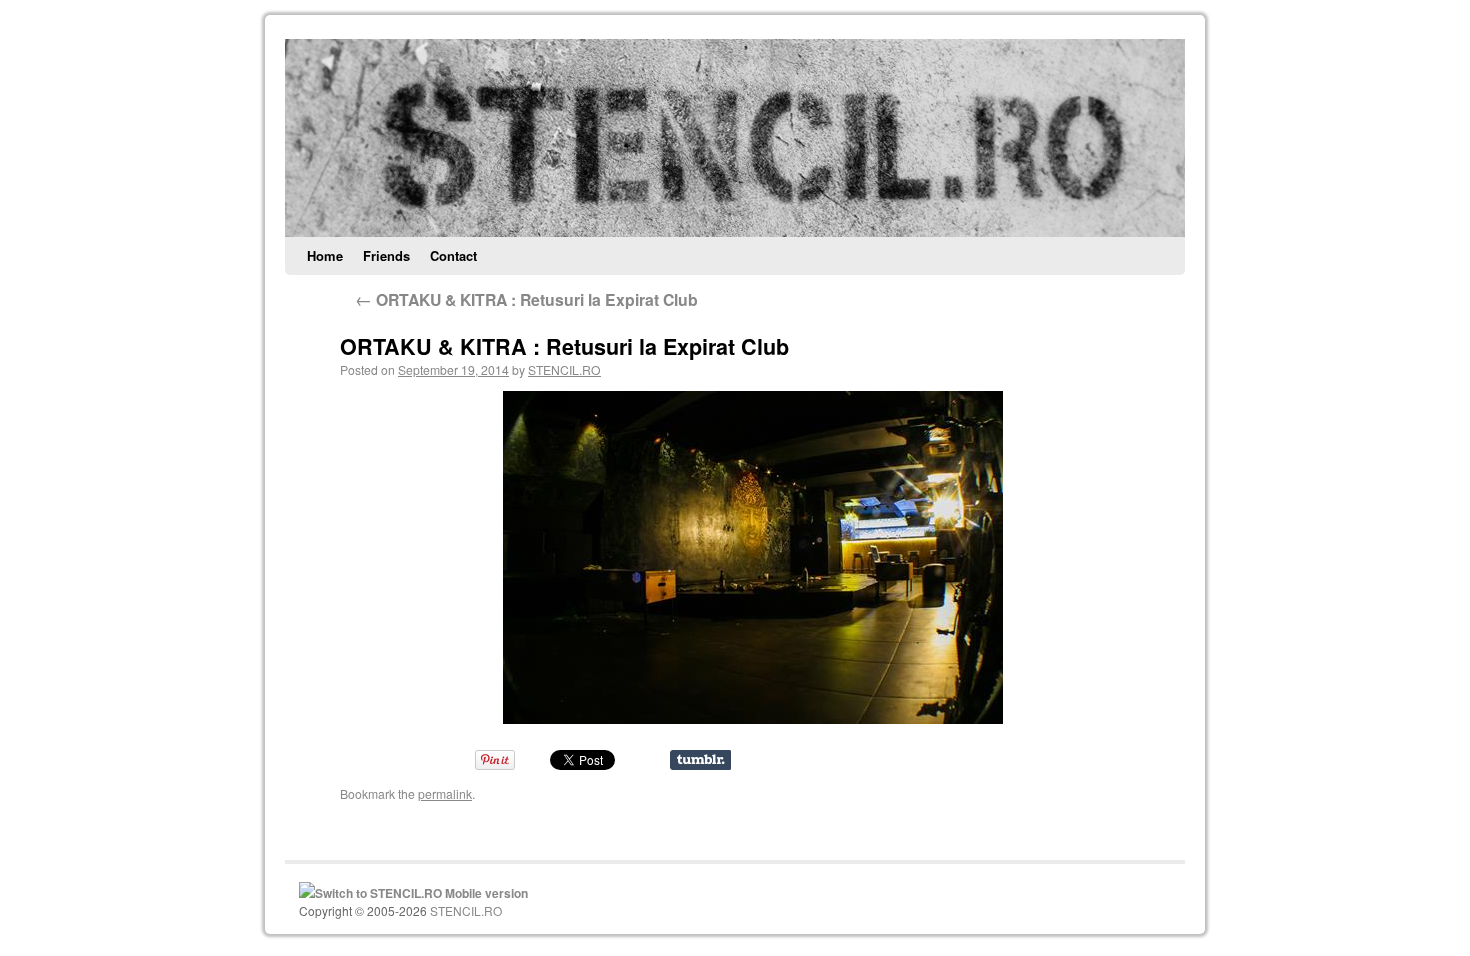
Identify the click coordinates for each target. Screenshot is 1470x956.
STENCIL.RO (564, 369)
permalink (445, 793)
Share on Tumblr (700, 760)
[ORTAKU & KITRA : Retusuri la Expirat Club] (752, 557)
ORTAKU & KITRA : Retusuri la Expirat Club (526, 299)
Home (325, 255)
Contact (453, 255)
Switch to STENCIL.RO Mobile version (421, 893)
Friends (386, 255)
